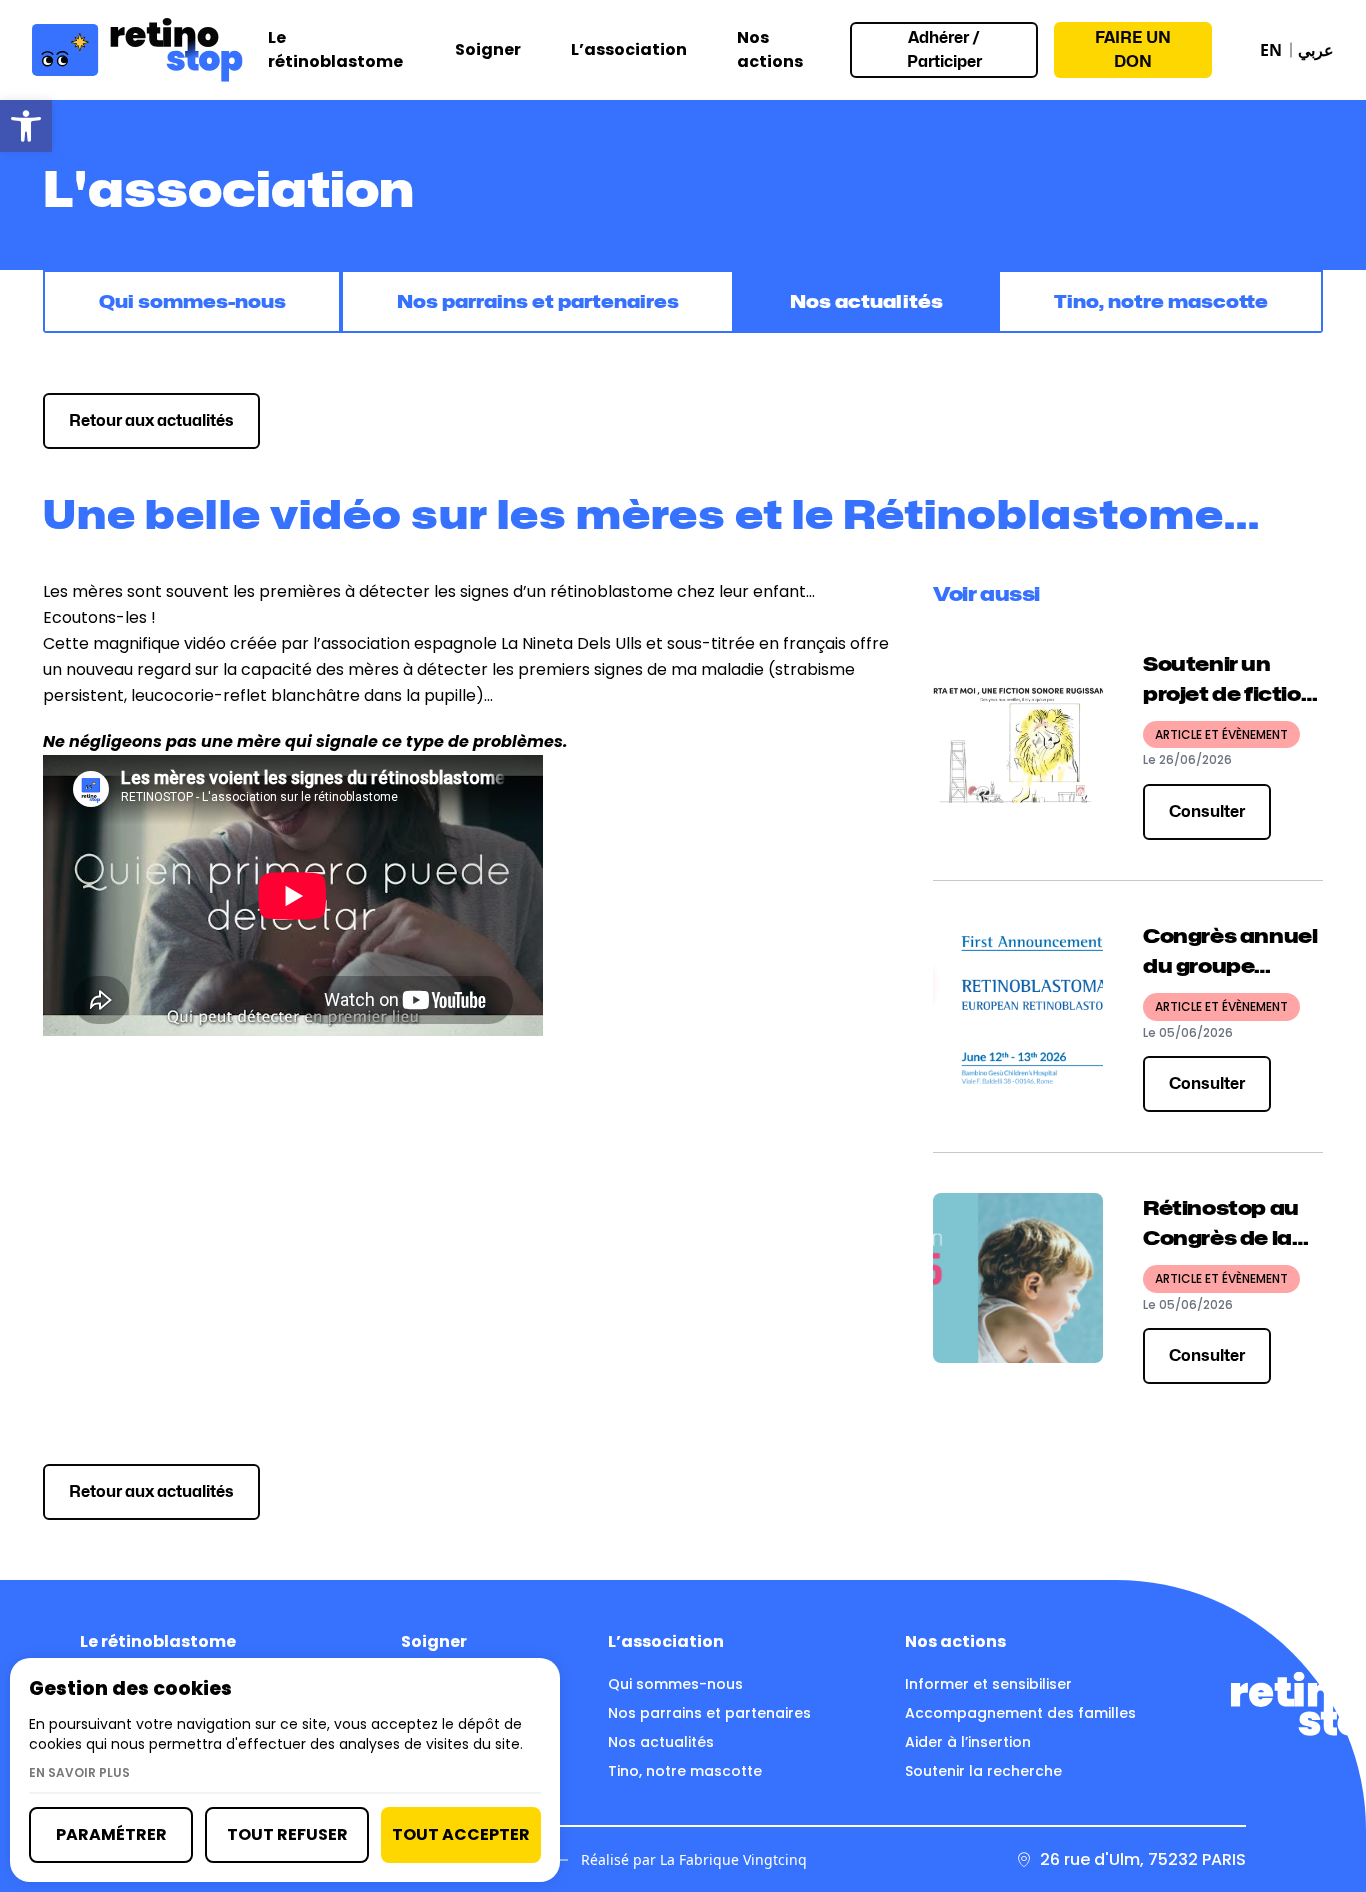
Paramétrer (111, 1834)
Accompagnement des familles (1020, 1713)
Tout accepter (461, 1834)
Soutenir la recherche (983, 1771)
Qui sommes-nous (192, 301)
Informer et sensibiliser (988, 1684)
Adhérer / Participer (944, 49)
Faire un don (1133, 49)
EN (1271, 50)
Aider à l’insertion (968, 1742)
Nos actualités (866, 301)
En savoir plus (79, 1773)
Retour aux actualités (151, 420)
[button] (26, 126)
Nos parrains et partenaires (538, 301)
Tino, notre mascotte (1161, 301)
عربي (1316, 50)
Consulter (1207, 811)
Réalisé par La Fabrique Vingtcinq (694, 1859)
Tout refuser (287, 1834)
